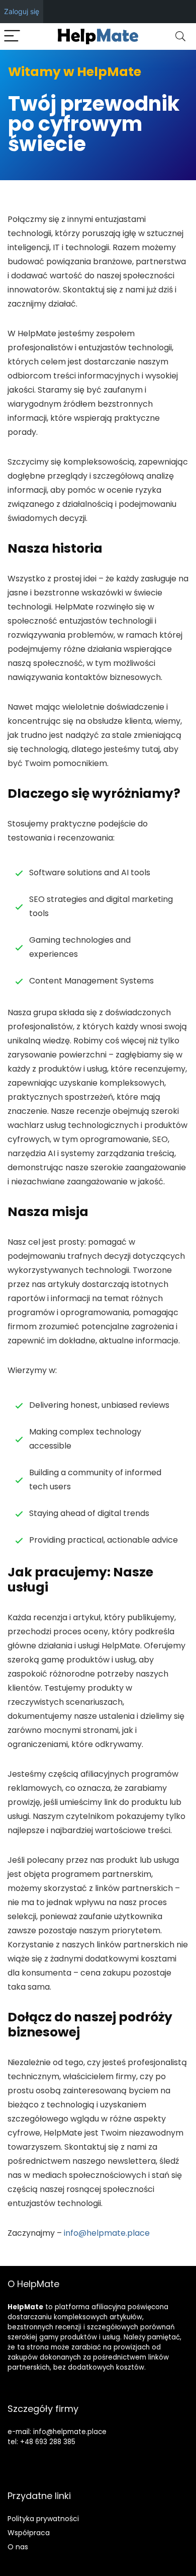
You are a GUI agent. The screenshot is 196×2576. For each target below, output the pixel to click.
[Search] (180, 36)
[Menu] (12, 36)
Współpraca (29, 2533)
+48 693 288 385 (48, 2442)
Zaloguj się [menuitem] (22, 11)
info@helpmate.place (107, 2233)
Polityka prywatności (43, 2519)
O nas (18, 2547)
